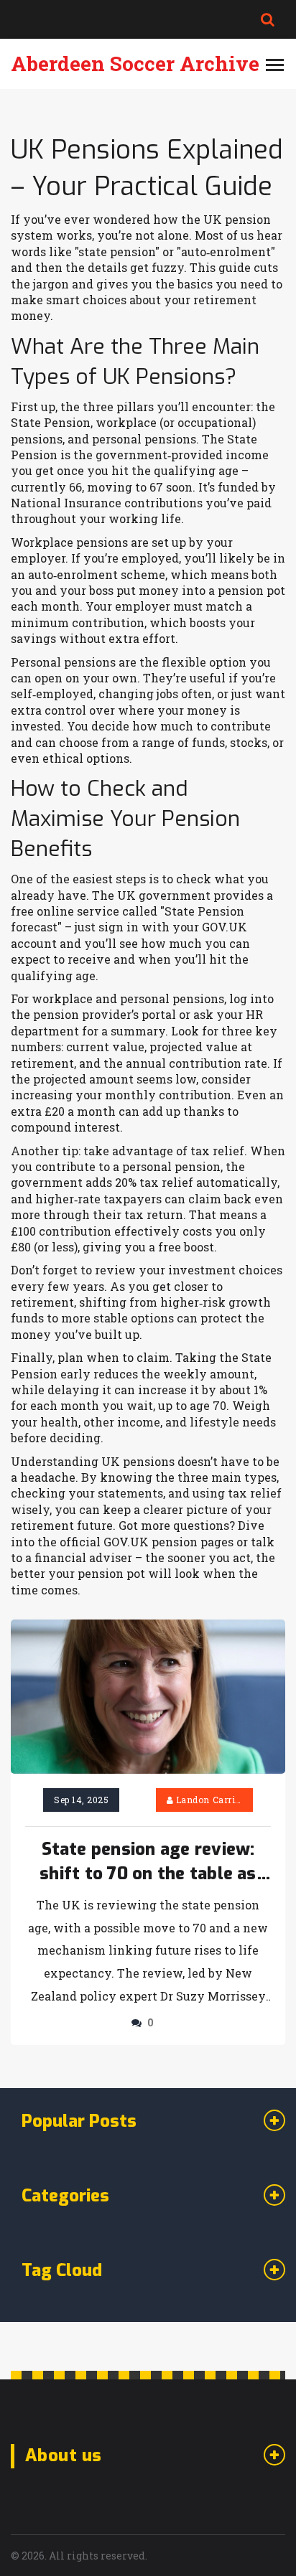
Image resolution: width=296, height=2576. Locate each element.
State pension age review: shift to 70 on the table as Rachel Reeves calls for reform (148, 1862)
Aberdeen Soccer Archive (135, 64)
